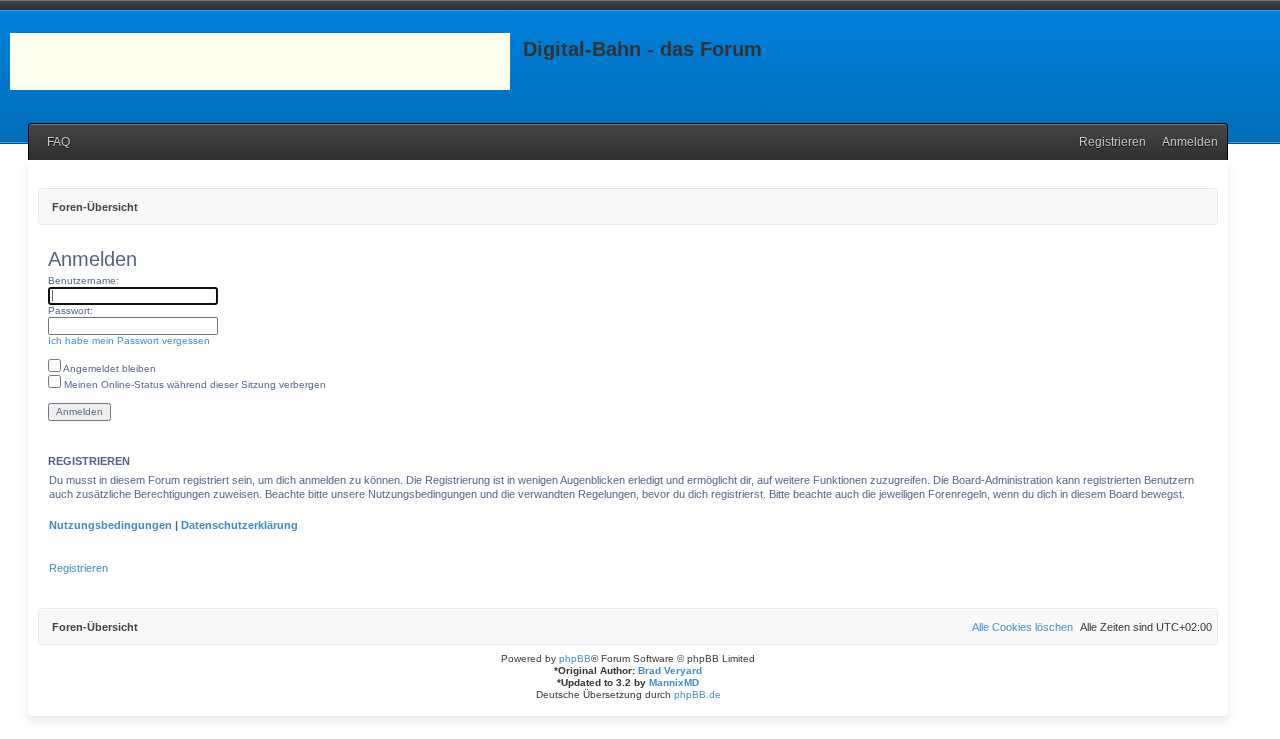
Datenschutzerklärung (239, 525)
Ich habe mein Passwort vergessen (129, 340)
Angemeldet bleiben (108, 368)
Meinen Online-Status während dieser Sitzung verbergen (193, 384)
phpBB (575, 658)
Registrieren (78, 568)
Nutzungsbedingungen (110, 525)
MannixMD (674, 682)
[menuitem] (54, 142)
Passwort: (70, 310)
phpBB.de (697, 694)
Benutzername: (83, 280)
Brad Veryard (670, 670)
